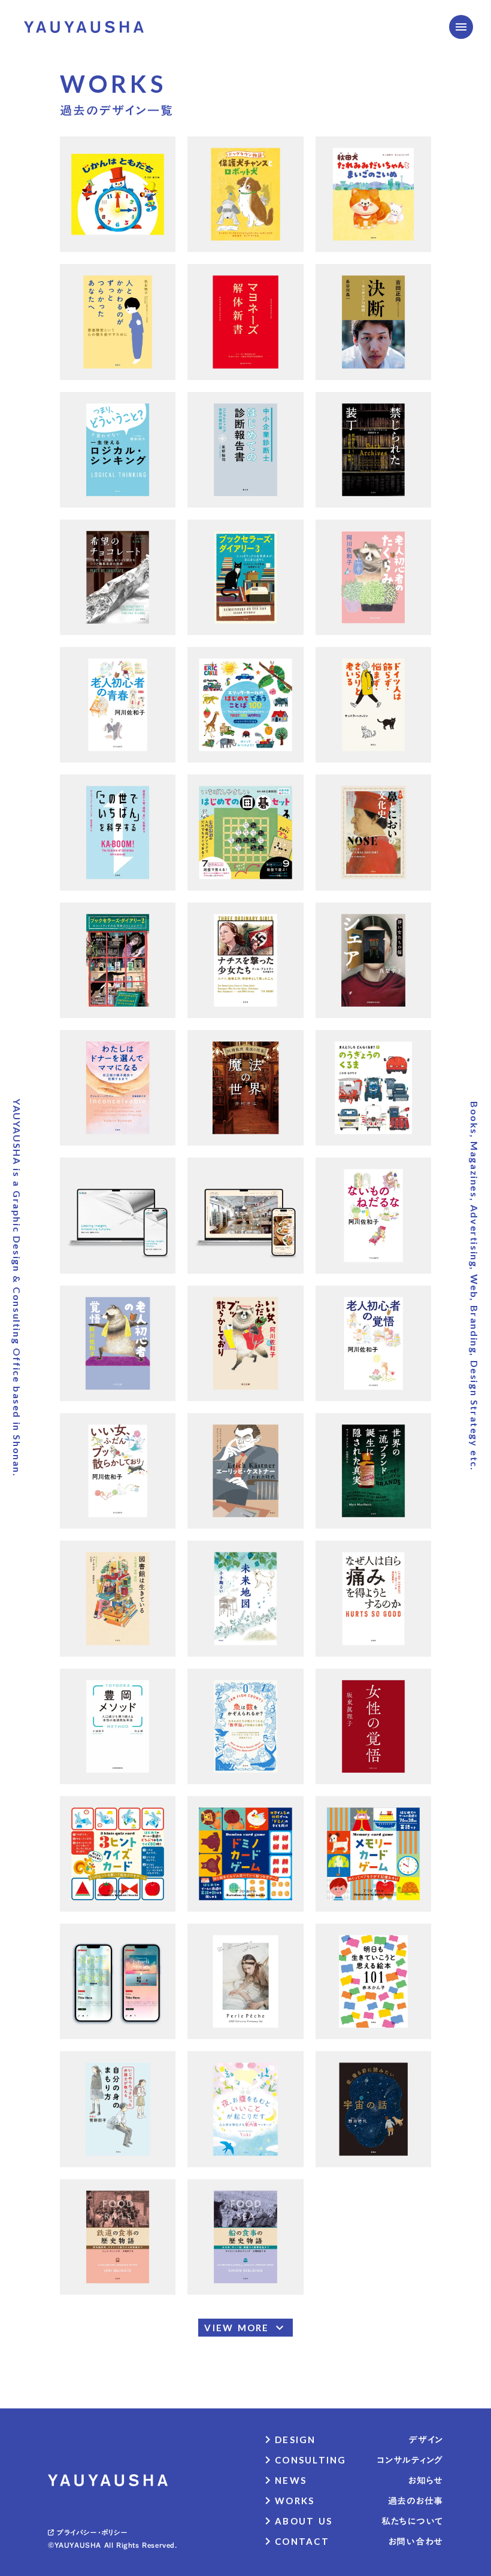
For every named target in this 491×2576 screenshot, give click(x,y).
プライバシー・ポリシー (93, 2532)
